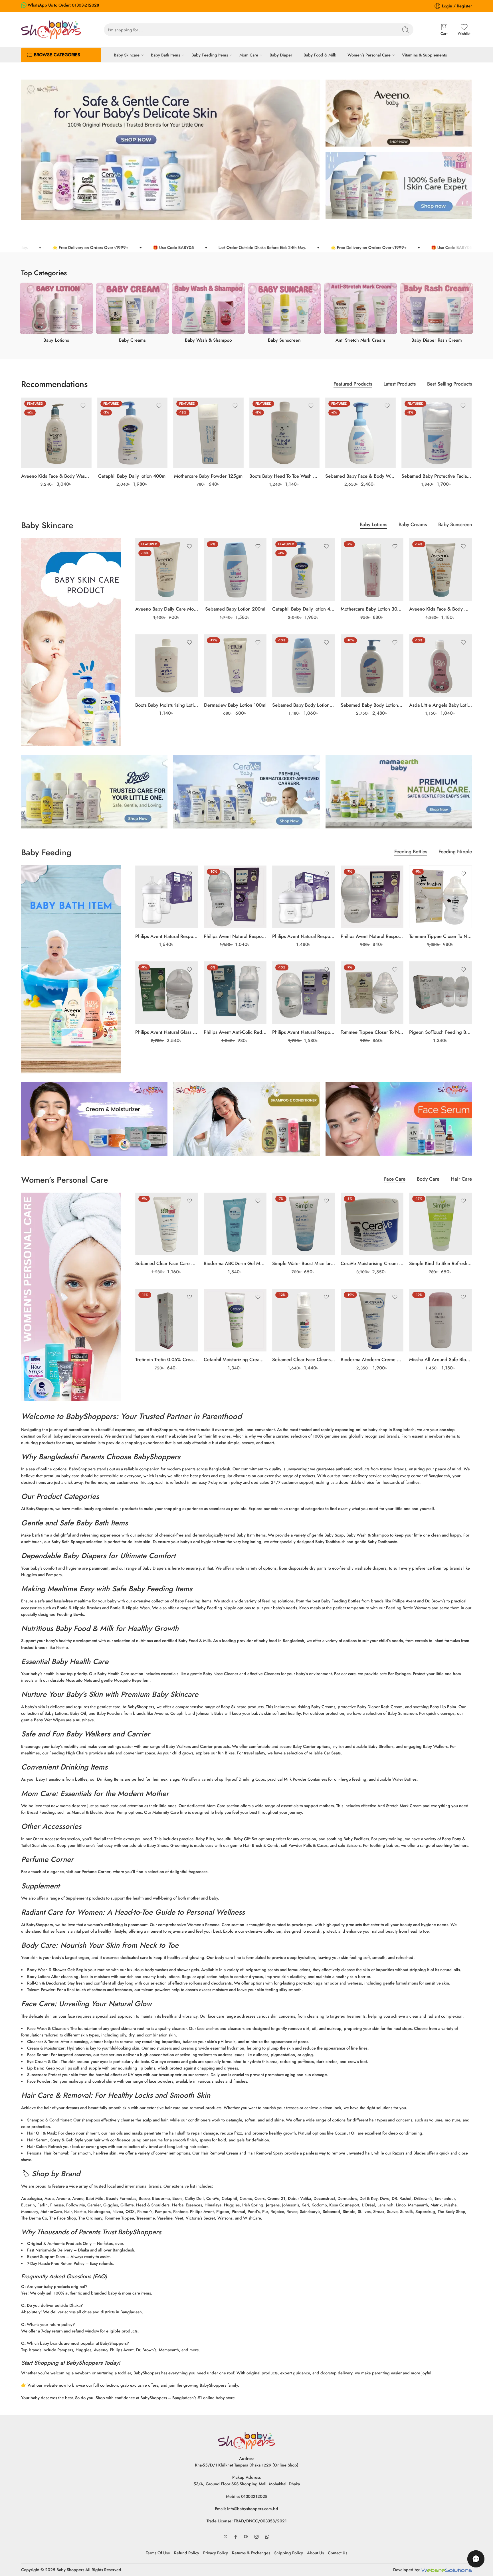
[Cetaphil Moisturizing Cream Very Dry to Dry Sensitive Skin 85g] (235, 1320)
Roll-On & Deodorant (46, 1983)
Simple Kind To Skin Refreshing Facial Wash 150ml (441, 1263)
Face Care (395, 1180)
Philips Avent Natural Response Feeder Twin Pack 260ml (167, 936)
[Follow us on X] (226, 2537)
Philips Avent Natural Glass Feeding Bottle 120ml (167, 1032)
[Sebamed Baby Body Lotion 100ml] (304, 666)
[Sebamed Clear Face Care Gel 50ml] (167, 1224)
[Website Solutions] (447, 2570)
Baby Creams (413, 525)
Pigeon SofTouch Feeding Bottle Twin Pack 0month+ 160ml (441, 1032)
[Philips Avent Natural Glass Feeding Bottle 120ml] (167, 993)
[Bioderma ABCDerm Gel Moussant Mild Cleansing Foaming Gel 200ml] (235, 1224)
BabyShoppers (91, 1416)
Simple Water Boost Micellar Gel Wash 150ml (304, 1263)
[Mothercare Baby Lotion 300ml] (372, 569)
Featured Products (353, 385)
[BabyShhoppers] (246, 2440)
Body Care (428, 1180)
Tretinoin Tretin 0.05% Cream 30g (167, 1359)
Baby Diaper (281, 55)
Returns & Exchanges (251, 2553)
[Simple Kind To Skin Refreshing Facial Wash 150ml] (441, 1224)
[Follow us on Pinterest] (246, 2537)
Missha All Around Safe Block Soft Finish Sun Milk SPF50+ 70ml (441, 1359)
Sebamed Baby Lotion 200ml (235, 609)
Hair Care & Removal (56, 2095)
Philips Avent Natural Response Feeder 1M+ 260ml (235, 936)
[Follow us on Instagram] (256, 2537)
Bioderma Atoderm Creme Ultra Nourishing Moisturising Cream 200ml (372, 1359)
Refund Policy (187, 2553)
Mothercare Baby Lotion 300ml (372, 609)
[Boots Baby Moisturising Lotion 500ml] (167, 666)
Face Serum (38, 2055)
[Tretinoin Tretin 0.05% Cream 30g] (167, 1320)
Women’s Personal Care (369, 55)
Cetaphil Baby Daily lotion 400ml (132, 476)
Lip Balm (35, 2068)
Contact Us (338, 2553)
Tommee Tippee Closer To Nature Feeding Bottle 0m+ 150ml (372, 1032)
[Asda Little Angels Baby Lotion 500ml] (441, 666)
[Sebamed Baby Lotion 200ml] (235, 569)
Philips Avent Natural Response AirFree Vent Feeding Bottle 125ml (304, 1032)
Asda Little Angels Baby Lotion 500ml (441, 705)
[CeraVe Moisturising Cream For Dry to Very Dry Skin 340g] (372, 1224)
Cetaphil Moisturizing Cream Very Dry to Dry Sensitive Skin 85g (235, 1359)
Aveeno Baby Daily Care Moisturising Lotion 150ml (167, 609)
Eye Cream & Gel (43, 2061)
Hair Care (461, 1180)
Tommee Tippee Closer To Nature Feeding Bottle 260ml (441, 936)
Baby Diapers (84, 1556)
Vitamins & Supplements (424, 55)
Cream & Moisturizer (46, 2048)
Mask (51, 2133)
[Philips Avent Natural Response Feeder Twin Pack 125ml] (304, 897)
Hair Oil (34, 2133)
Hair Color (37, 2146)
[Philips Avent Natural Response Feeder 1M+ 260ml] (235, 897)
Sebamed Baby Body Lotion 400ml (372, 705)
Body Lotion (38, 1976)
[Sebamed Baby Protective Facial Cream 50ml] (437, 433)
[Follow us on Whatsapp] (267, 2537)
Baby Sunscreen (455, 525)
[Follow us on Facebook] (236, 2537)
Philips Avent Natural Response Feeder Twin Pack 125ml (304, 936)
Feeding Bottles (411, 852)
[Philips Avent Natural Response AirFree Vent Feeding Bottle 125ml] (304, 993)
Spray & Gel (61, 2140)
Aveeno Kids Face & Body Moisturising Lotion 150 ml (441, 609)
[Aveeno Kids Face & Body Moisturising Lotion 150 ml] (441, 569)
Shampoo (36, 2120)
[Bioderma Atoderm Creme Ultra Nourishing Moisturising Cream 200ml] (372, 1320)
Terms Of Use (158, 2553)
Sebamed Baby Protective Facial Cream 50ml (437, 476)
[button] (476, 2559)
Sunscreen (37, 2075)
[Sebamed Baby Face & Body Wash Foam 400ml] (360, 433)
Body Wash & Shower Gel (50, 1970)
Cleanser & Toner (43, 2041)
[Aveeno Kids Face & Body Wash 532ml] (56, 433)
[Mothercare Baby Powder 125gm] (208, 433)
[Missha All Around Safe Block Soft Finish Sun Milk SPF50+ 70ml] (441, 1320)
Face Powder (39, 2081)
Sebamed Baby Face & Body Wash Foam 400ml (360, 476)
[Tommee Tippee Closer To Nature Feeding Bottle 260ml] (441, 897)
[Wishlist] (83, 406)
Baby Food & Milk (320, 55)
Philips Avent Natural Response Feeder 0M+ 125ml (372, 936)
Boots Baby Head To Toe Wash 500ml (285, 476)
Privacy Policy (216, 2553)
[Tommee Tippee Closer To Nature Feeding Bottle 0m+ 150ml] (372, 993)
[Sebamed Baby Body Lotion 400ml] (372, 666)
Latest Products (400, 385)
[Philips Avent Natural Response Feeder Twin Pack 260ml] (167, 897)
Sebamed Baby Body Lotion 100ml (304, 705)
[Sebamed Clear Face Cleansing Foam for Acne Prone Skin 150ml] (304, 1320)
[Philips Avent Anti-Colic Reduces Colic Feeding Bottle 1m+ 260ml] (235, 993)
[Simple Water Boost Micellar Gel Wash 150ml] (304, 1224)
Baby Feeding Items (210, 55)
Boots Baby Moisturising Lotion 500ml (167, 705)
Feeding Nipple (455, 852)
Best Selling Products (449, 385)
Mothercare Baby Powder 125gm (208, 476)
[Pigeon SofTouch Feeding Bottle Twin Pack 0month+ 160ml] (441, 993)
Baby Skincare (127, 55)
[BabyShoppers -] (51, 30)
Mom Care (249, 55)
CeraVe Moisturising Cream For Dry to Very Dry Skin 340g (372, 1263)
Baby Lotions (373, 525)
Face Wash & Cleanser (48, 2028)
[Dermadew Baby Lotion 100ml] (235, 666)
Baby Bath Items (165, 55)
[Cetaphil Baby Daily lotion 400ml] (133, 433)
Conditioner (60, 2120)
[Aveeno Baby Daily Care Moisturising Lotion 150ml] (167, 569)
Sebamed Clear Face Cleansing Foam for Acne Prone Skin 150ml (304, 1359)
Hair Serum (37, 2140)
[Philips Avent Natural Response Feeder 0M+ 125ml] (372, 897)
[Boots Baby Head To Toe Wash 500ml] (285, 433)
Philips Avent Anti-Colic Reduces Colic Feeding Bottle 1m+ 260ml (235, 1032)
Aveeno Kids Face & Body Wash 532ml (56, 476)
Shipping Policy (289, 2553)
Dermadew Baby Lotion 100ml (235, 705)
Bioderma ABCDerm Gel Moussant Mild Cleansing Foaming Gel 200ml (235, 1263)
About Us (315, 2553)
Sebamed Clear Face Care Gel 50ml (167, 1263)
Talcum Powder (41, 1990)
